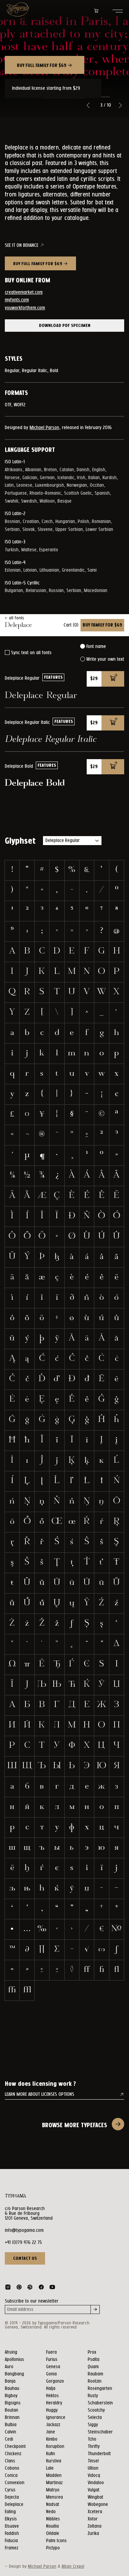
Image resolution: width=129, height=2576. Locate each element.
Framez (12, 2548)
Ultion (93, 2468)
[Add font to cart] (113, 679)
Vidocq (94, 2476)
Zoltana (95, 2526)
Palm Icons (56, 2541)
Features (53, 677)
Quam (93, 2367)
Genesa (53, 2367)
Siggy (93, 2425)
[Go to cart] (96, 11)
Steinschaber (100, 2432)
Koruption (55, 2447)
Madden (54, 2476)
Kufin (51, 2454)
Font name (96, 647)
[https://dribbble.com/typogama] (30, 2288)
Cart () (71, 625)
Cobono (12, 2468)
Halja (51, 2389)
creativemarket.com (24, 292)
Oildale (53, 2534)
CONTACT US (25, 2258)
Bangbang (14, 2374)
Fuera (51, 2352)
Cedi (9, 2439)
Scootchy (96, 2410)
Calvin (10, 2432)
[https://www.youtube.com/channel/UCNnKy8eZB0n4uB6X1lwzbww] (52, 2288)
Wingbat (95, 2497)
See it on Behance (21, 245)
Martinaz (54, 2483)
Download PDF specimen (65, 326)
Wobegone (98, 2505)
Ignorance (56, 2418)
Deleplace (14, 2505)
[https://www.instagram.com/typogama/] (8, 2288)
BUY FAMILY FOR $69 (102, 625)
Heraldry (54, 2403)
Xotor (93, 2519)
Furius (52, 2360)
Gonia (51, 2374)
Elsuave (12, 2526)
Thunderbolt (99, 2454)
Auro (9, 2367)
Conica (11, 2476)
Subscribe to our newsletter (32, 2301)
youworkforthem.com (25, 308)
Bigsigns (13, 2403)
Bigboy (11, 2396)
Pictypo (53, 2548)
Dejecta (12, 2497)
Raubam (95, 2374)
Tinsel (93, 2461)
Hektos (52, 2396)
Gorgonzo (55, 2381)
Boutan (12, 2410)
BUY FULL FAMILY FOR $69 (38, 264)
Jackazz (53, 2425)
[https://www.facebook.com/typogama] (41, 2288)
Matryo (53, 2490)
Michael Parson (44, 428)
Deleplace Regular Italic (51, 740)
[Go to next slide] (120, 105)
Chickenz (13, 2454)
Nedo (51, 2512)
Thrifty (94, 2447)
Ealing (10, 2512)
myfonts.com (17, 300)
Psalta (94, 2360)
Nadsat (53, 2505)
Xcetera (95, 2512)
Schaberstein (100, 2403)
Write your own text (105, 659)
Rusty (93, 2396)
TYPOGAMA (15, 2196)
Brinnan (12, 2418)
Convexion (15, 2483)
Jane (51, 2432)
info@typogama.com (24, 2230)
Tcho (92, 2439)
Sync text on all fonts (31, 653)
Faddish (12, 2534)
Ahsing (11, 2352)
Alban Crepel (73, 2567)
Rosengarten (100, 2389)
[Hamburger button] (118, 11)
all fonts (16, 618)
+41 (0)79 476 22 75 (23, 2243)
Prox (92, 2352)
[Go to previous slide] (88, 105)
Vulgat (94, 2490)
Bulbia (11, 2425)
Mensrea (55, 2497)
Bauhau (12, 2389)
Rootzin (95, 2381)
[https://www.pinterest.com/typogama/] (19, 2288)
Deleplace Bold (35, 783)
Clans (10, 2461)
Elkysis (11, 2519)
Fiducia (11, 2541)
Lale (50, 2468)
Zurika (93, 2534)
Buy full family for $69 (42, 66)
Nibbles (53, 2519)
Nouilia (52, 2526)
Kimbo (52, 2439)
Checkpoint (15, 2447)
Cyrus (10, 2490)
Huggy (52, 2410)
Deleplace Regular (41, 696)
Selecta (95, 2418)
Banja (10, 2381)
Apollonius (14, 2360)
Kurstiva (54, 2461)
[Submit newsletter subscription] (95, 2309)
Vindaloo (96, 2483)
